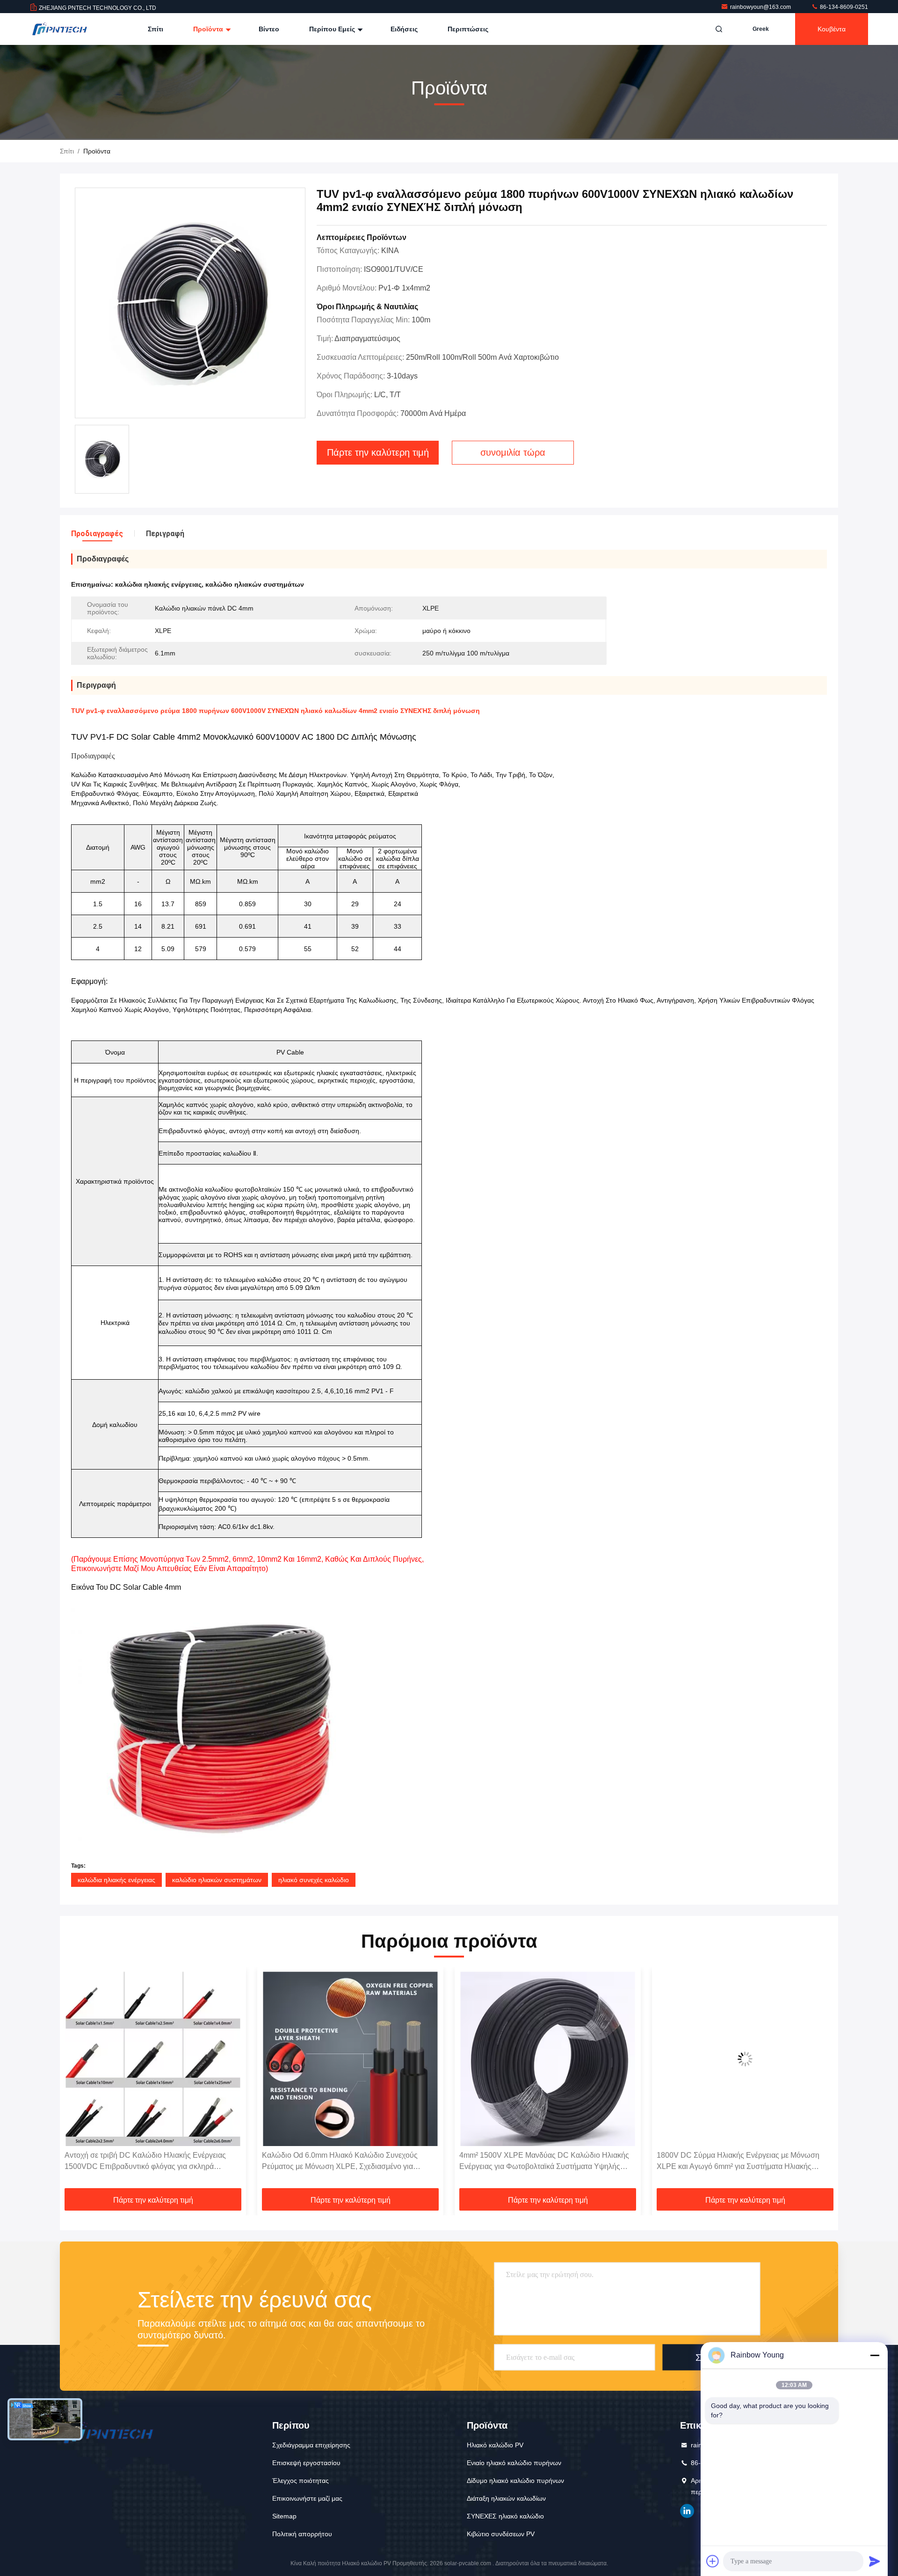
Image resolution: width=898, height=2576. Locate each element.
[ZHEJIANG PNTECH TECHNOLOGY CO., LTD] (59, 29)
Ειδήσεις (404, 29)
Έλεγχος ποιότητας (301, 2481)
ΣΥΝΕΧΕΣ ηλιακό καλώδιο (505, 2516)
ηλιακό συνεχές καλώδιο (314, 1880)
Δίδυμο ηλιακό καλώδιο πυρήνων (515, 2481)
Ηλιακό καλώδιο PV (495, 2445)
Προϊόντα (209, 29)
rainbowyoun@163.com (761, 7)
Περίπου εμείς (333, 29)
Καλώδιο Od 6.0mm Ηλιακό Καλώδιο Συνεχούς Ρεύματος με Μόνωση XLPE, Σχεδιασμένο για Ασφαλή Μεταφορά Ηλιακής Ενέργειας (142, 2162)
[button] (77, 2081)
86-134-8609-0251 (843, 7)
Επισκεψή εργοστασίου (306, 2463)
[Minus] (875, 2355)
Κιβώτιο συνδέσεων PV (501, 2534)
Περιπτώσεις (468, 29)
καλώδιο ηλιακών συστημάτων (217, 1880)
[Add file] (713, 2561)
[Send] (875, 2561)
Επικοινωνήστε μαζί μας (307, 2498)
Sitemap (284, 2516)
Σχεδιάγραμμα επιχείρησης (311, 2445)
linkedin (687, 2511)
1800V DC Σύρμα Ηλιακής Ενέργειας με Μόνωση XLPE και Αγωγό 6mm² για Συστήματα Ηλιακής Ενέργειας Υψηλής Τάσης (541, 2162)
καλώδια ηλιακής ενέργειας (116, 1880)
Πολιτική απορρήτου (302, 2534)
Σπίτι (156, 29)
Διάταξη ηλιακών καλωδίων (506, 2498)
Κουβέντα (832, 29)
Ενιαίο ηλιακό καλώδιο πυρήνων (514, 2463)
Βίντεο (269, 29)
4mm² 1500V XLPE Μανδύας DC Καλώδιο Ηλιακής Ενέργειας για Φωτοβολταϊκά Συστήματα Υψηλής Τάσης (347, 2162)
